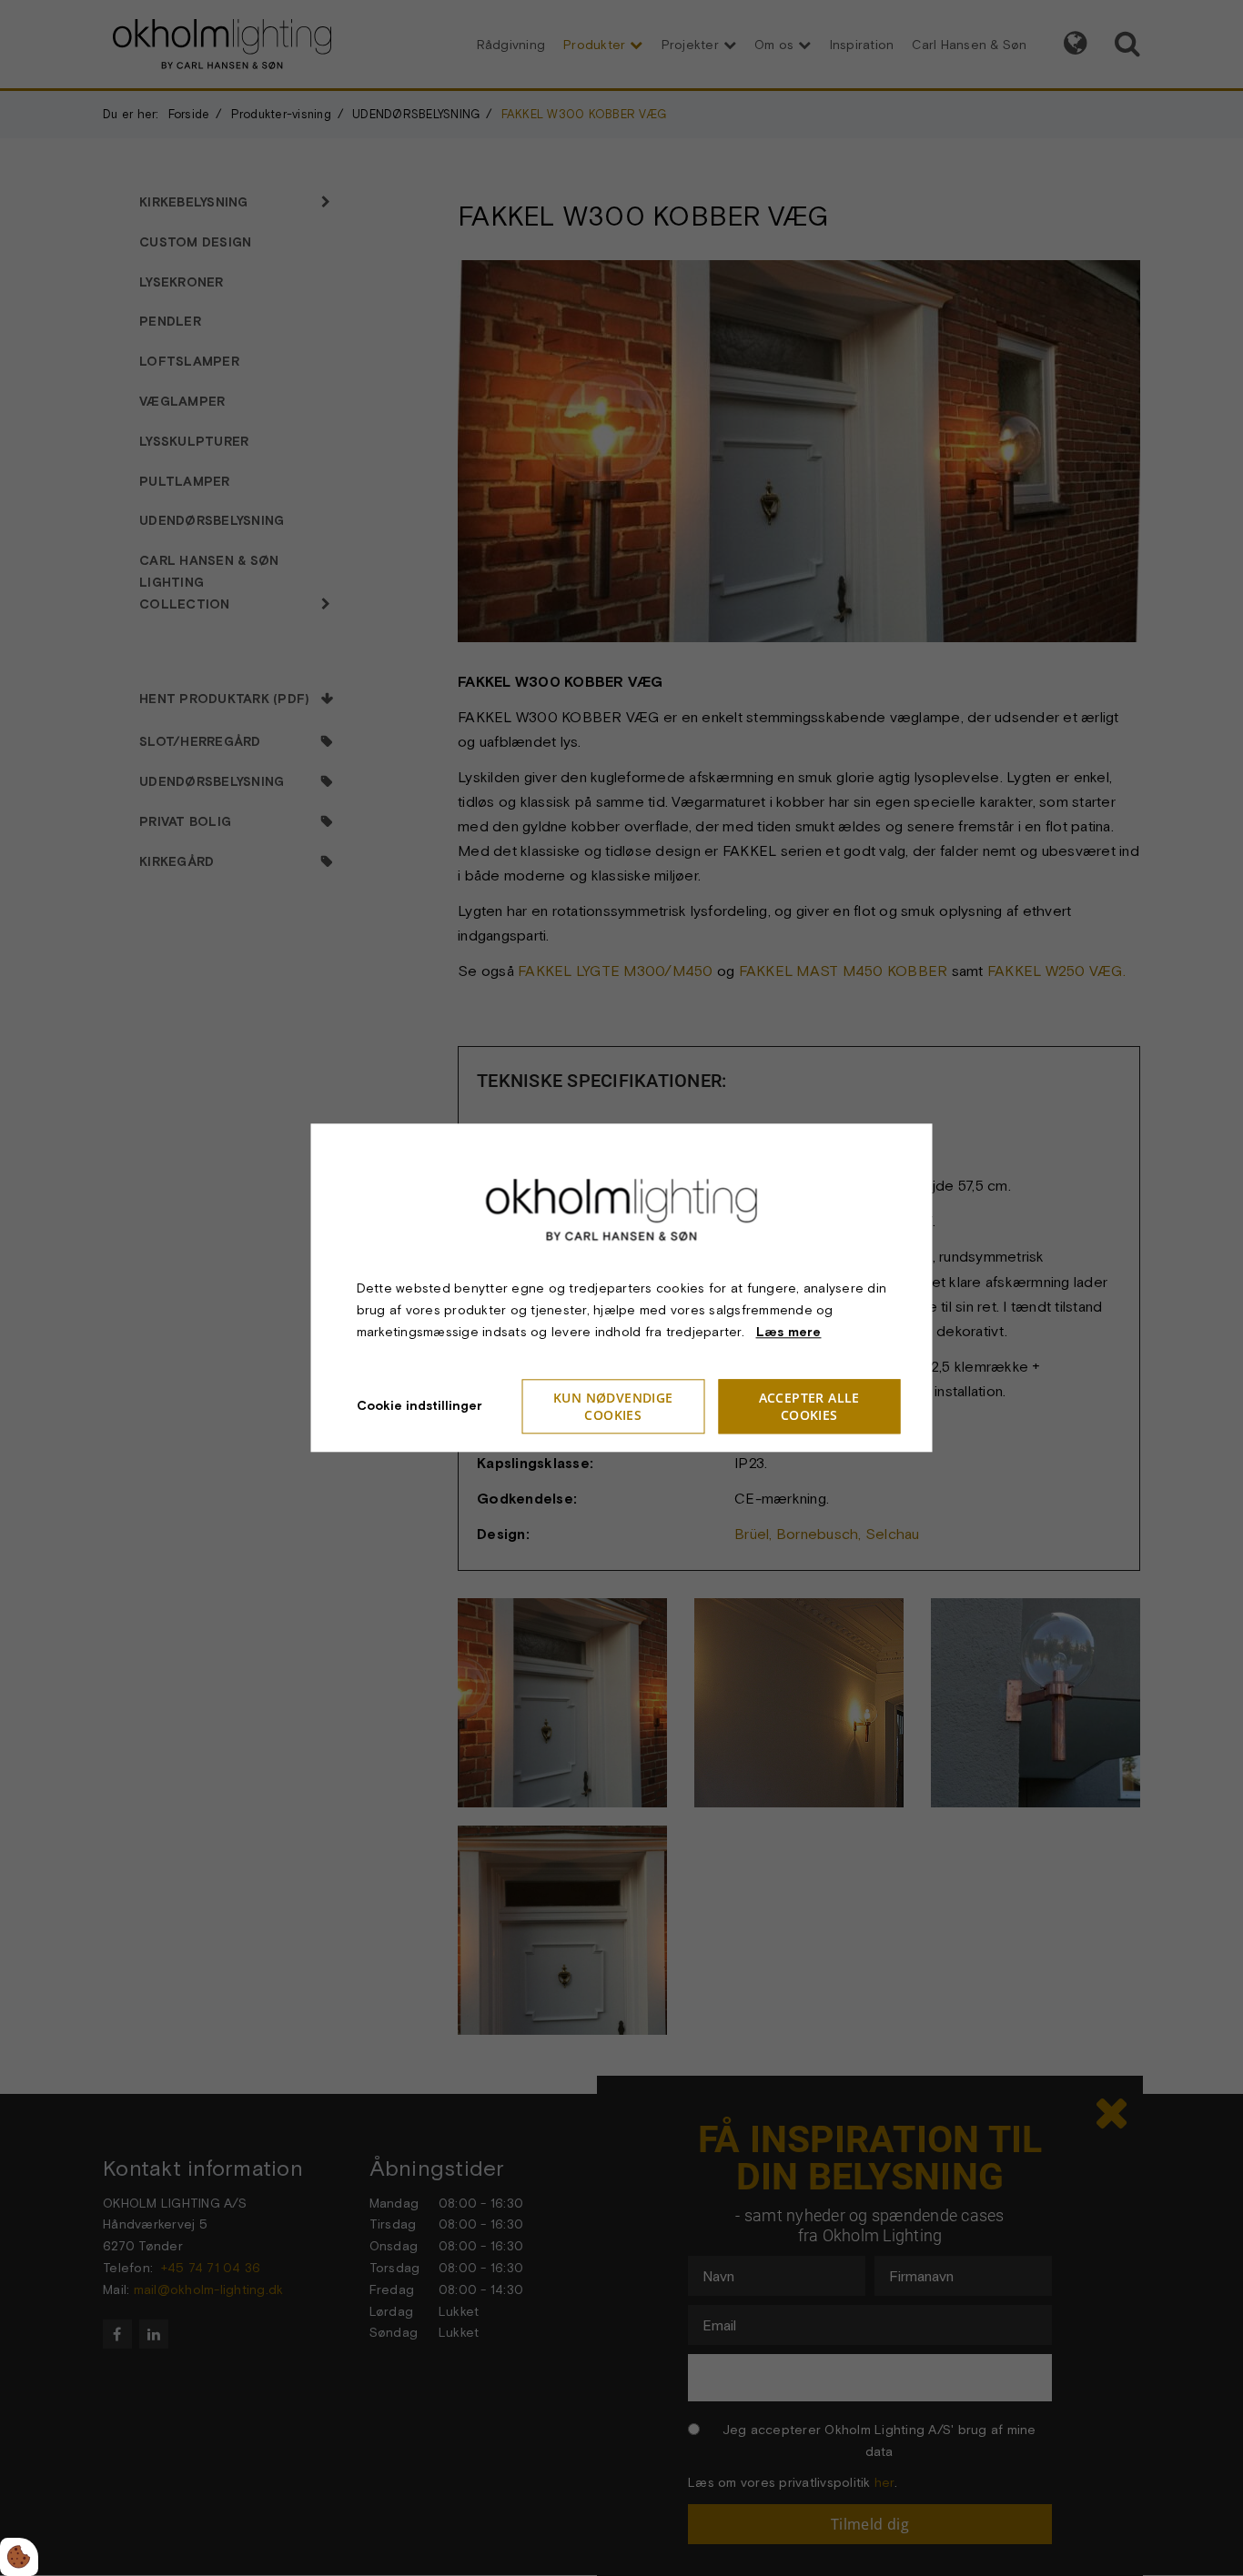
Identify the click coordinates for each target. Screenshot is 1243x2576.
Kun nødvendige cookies (613, 1407)
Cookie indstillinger (419, 1406)
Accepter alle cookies (809, 1407)
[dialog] (622, 1288)
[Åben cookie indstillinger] (19, 2557)
